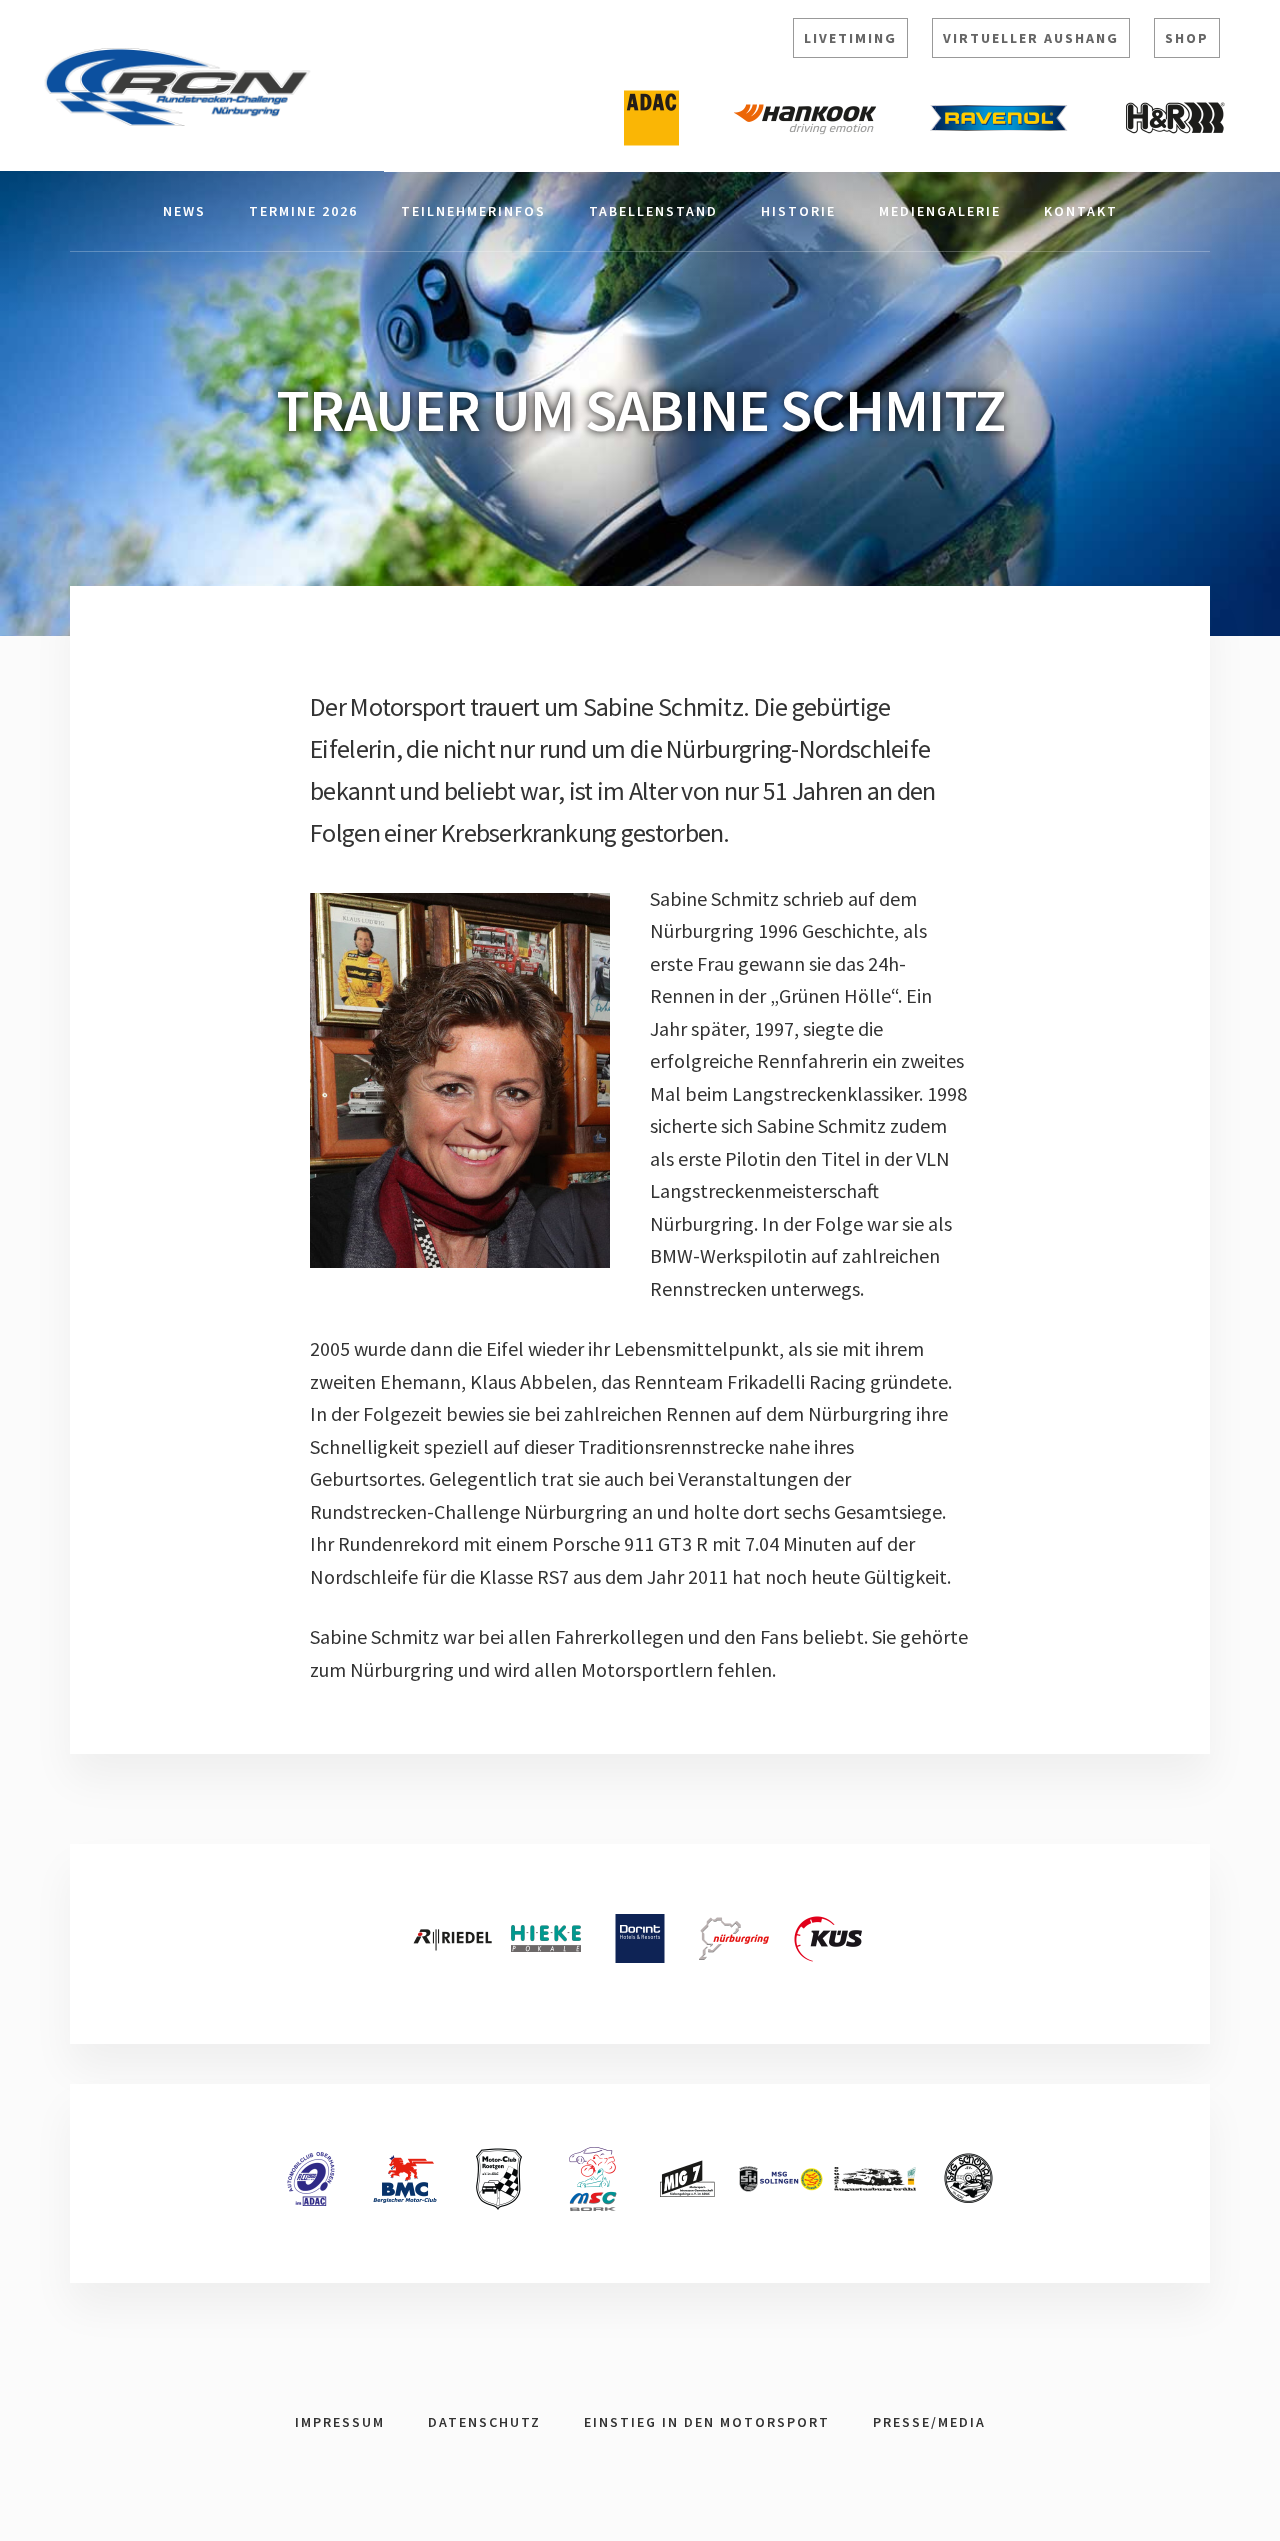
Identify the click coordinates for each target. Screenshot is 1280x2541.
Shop (1187, 38)
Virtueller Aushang (1031, 38)
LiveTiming (850, 38)
